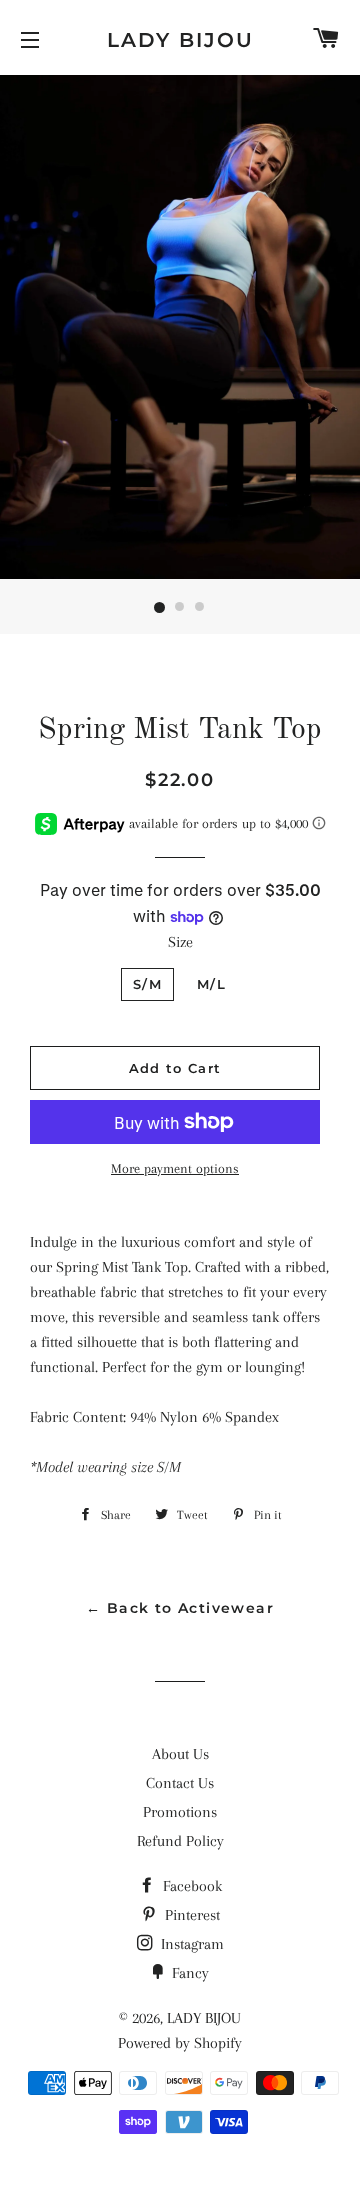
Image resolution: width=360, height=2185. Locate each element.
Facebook (190, 1886)
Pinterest (190, 1915)
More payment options (175, 1168)
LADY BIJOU (180, 40)
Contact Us (180, 1783)
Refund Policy (180, 1841)
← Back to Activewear (180, 1608)
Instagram (190, 1944)
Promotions (180, 1812)
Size (180, 942)
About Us (180, 1754)
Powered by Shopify (180, 2043)
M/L (211, 984)
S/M (147, 984)
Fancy (188, 1973)
